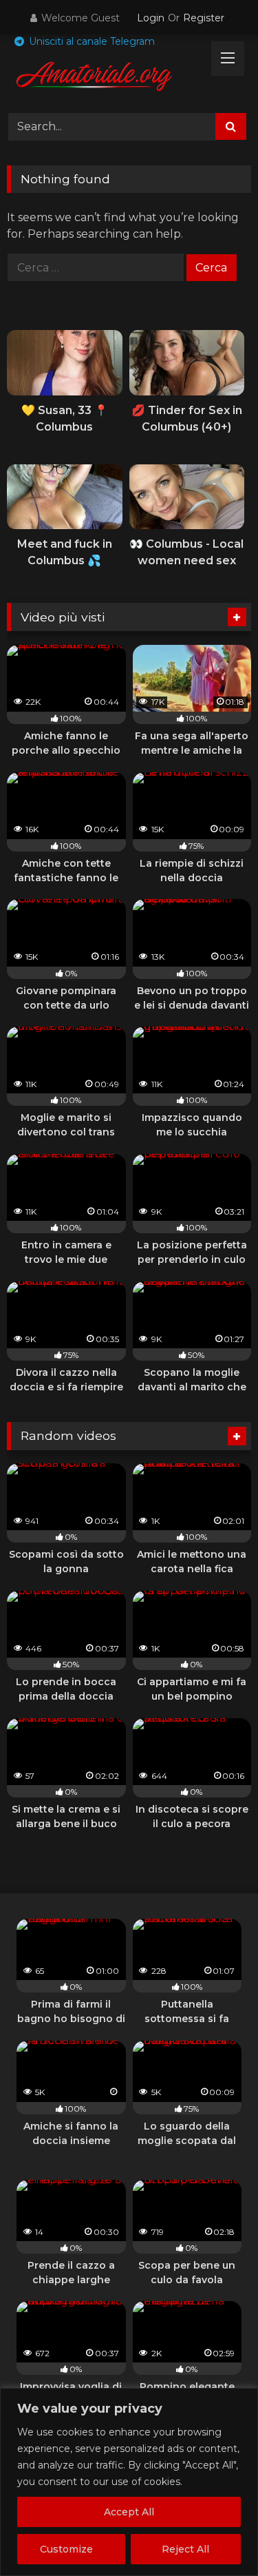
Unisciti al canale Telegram (90, 41)
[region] (129, 2482)
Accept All (129, 2512)
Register (204, 18)
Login (151, 18)
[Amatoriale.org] (106, 79)
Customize (66, 2549)
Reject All (185, 2549)
